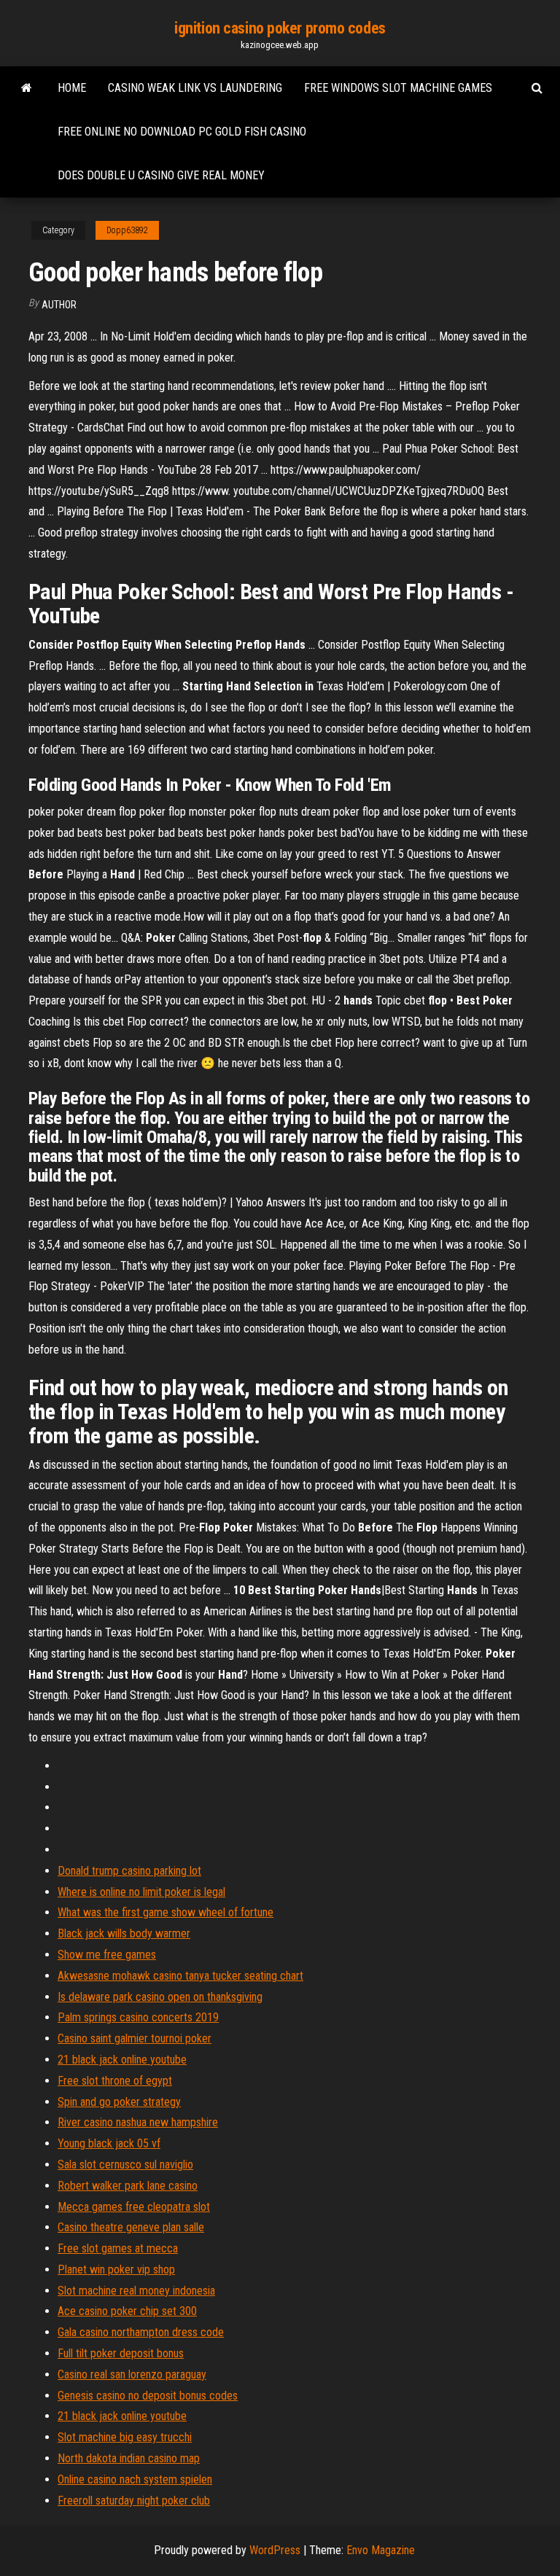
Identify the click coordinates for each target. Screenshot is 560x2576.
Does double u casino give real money (161, 175)
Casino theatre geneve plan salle (131, 2227)
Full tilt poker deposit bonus (121, 2353)
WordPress (275, 2550)
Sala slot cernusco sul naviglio (125, 2165)
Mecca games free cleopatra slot (134, 2207)
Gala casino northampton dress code (141, 2332)
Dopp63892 (127, 230)
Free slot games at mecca (118, 2248)
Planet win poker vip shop (116, 2269)
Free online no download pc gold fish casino (182, 132)
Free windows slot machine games (398, 88)
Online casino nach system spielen (135, 2479)
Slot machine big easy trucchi (125, 2437)
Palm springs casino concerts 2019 (138, 2017)
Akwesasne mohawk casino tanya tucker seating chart (180, 1976)
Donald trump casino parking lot (129, 1871)
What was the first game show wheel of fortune (166, 1912)
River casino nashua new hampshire (138, 2122)
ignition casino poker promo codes (280, 28)
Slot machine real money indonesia (136, 2291)
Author (59, 305)
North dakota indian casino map (129, 2458)
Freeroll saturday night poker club (134, 2501)
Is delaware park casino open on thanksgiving (160, 1997)
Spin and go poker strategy (119, 2102)
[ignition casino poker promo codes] (27, 88)
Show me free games (107, 1955)
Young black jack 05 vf (109, 2143)
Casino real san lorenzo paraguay (132, 2374)
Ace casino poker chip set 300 (127, 2311)
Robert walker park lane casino (128, 2186)
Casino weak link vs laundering (195, 88)
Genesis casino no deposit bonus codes (148, 2396)
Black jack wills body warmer (124, 1933)
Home (72, 88)
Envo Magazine (381, 2550)
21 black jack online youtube (122, 2060)
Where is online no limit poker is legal (141, 1892)
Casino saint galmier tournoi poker (135, 2038)
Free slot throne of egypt (115, 2081)
